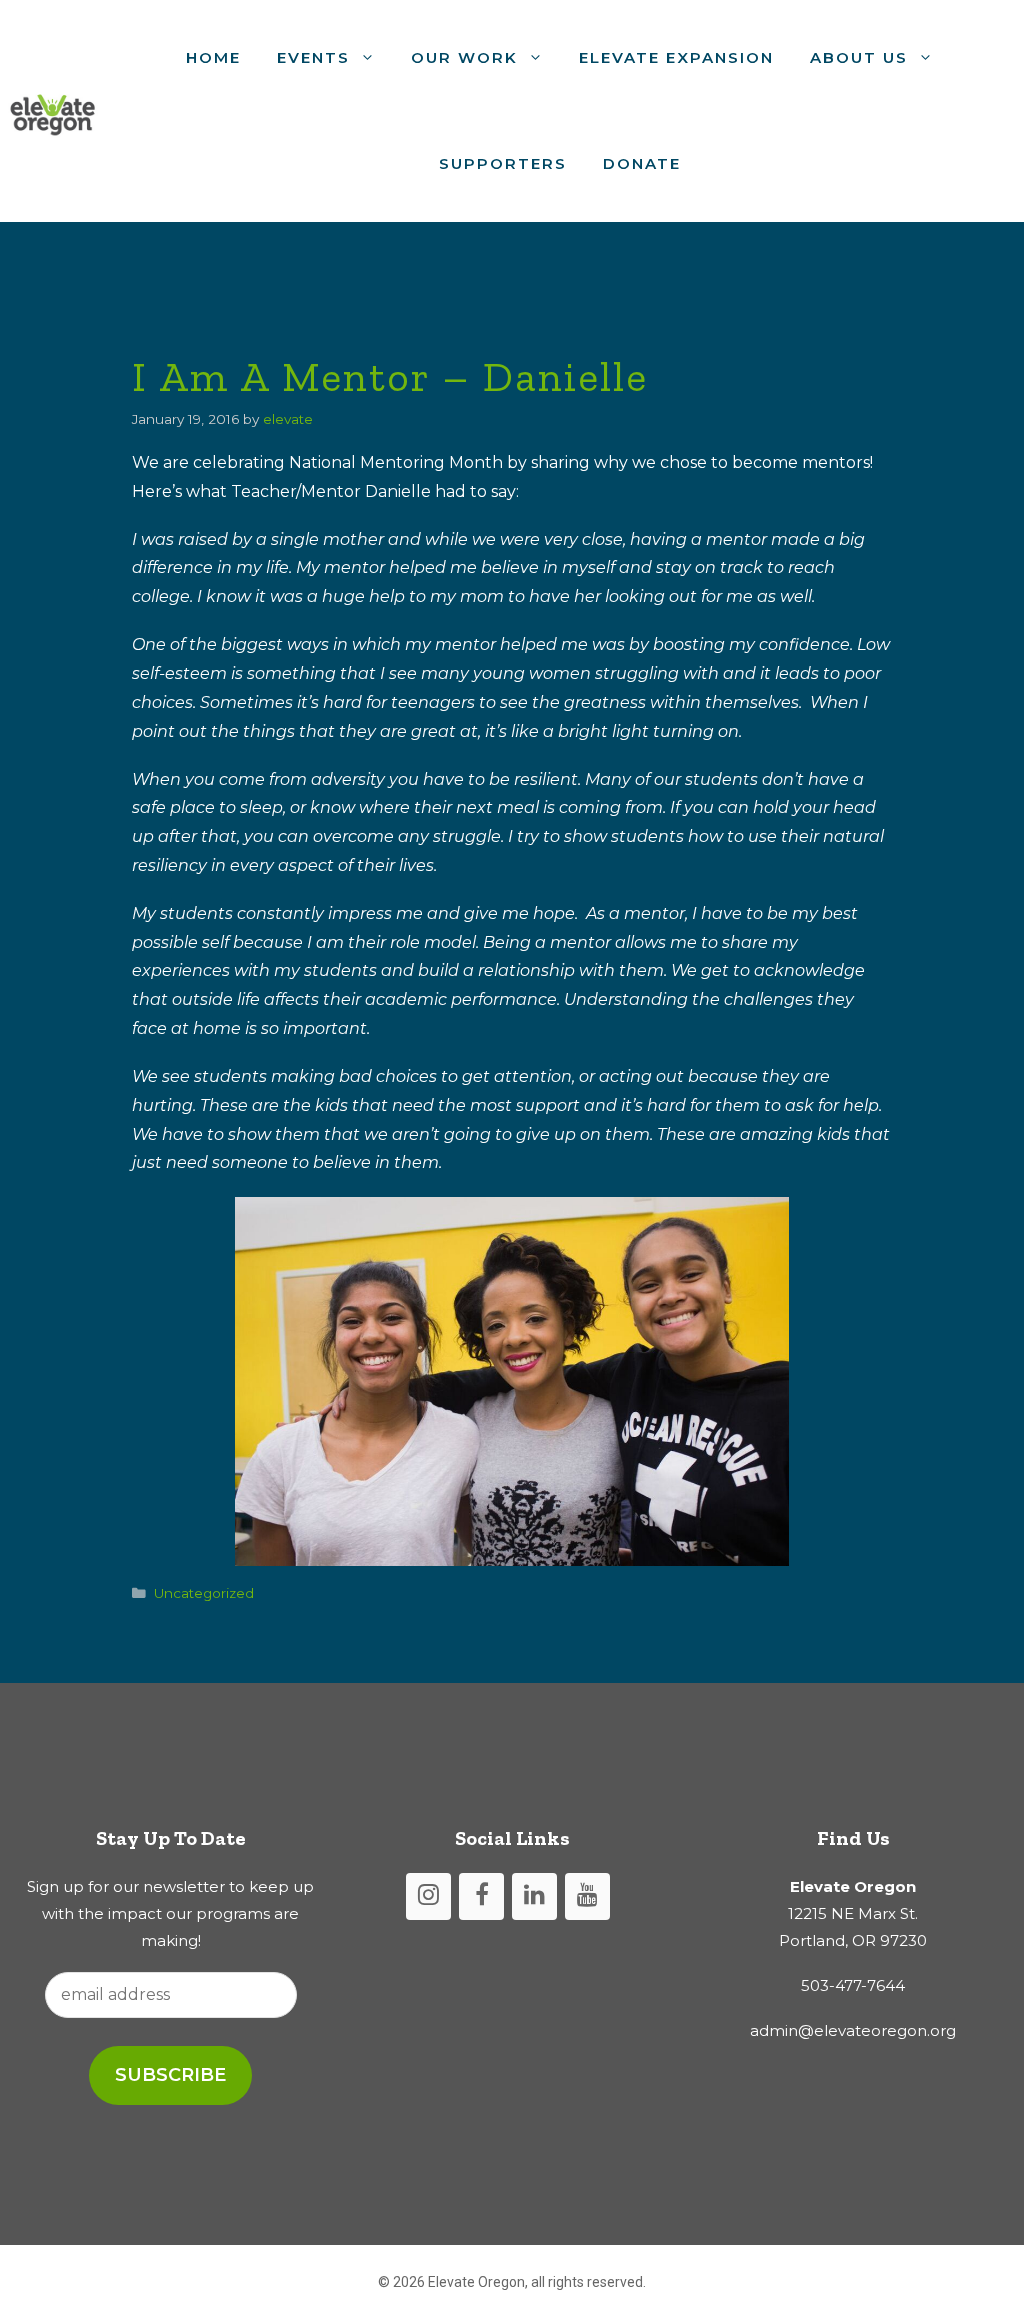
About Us (859, 57)
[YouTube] (587, 1896)
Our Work (464, 57)
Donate (642, 163)
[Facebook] (481, 1896)
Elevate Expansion (676, 57)
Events (313, 57)
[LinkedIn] (534, 1896)
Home (213, 57)
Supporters (503, 163)
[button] (371, 58)
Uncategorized (204, 1593)
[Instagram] (428, 1896)
